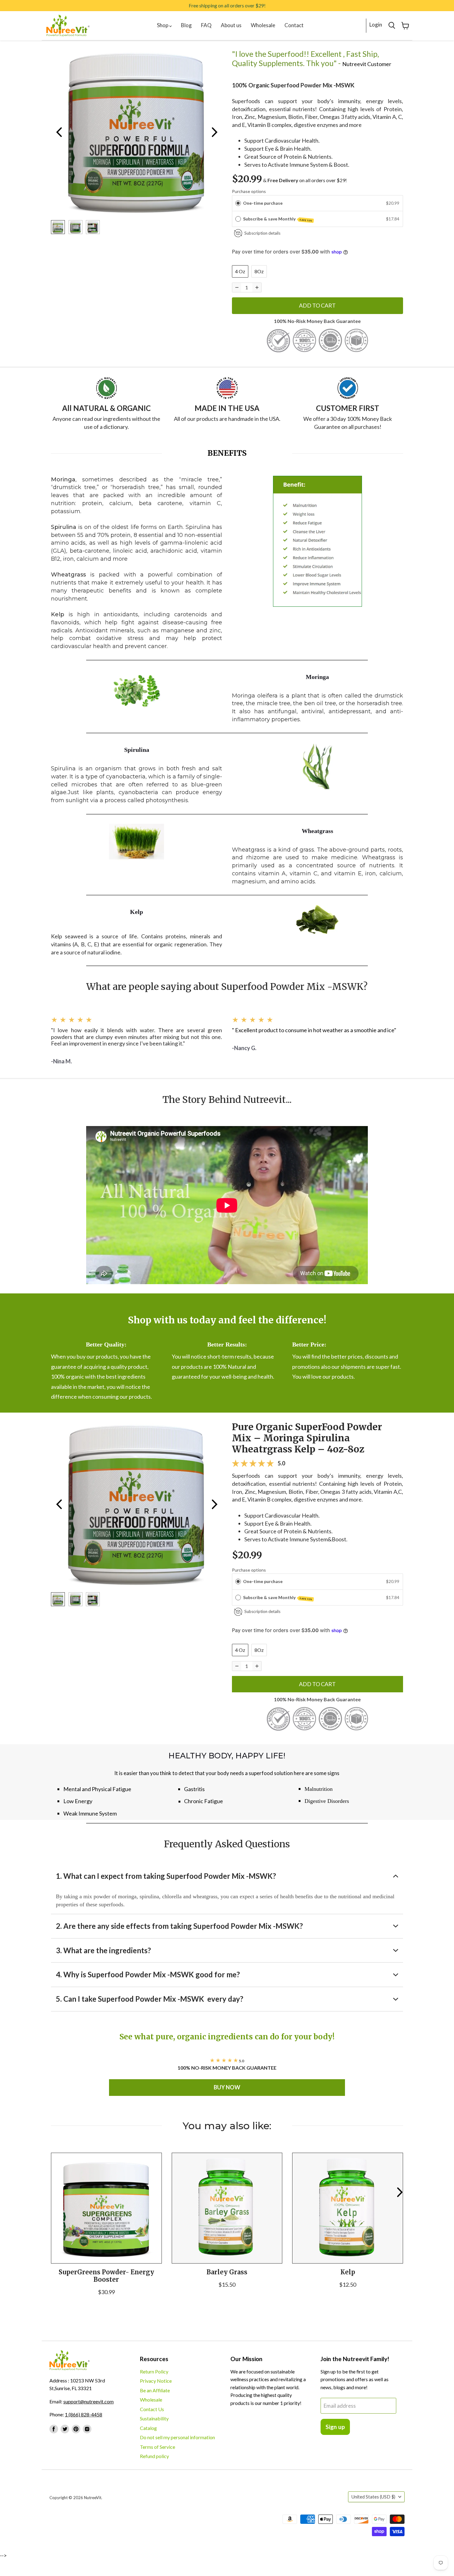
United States (373, 2497)
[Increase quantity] (257, 287)
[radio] (238, 203)
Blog (186, 25)
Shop (163, 25)
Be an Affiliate (155, 2390)
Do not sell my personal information (177, 2437)
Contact (294, 25)
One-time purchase (263, 203)
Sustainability (154, 2418)
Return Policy (154, 2371)
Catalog (148, 2428)
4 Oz (240, 271)
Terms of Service (158, 2447)
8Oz (259, 271)
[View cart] (405, 26)
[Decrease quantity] (237, 287)
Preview (59, 132)
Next (214, 132)
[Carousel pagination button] (58, 227)
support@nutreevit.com (88, 2401)
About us (231, 25)
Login (376, 25)
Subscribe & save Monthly (278, 219)
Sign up (335, 2427)
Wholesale (263, 25)
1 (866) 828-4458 (84, 2414)
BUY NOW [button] (227, 2087)
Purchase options (249, 191)
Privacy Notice (156, 2381)
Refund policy (154, 2456)
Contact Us (152, 2409)
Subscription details (262, 233)
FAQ (206, 25)
